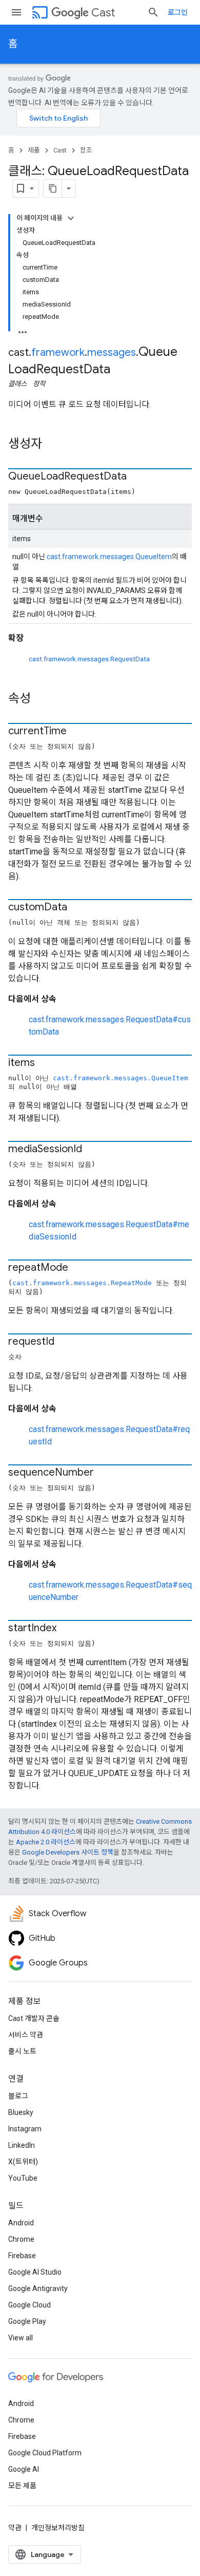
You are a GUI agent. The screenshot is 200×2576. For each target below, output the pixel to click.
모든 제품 (22, 2486)
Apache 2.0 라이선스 (46, 1842)
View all (21, 2338)
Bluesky (21, 2112)
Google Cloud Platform (45, 2453)
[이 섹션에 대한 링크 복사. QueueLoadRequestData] (137, 477)
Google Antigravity (38, 2288)
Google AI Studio (35, 2272)
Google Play (27, 2321)
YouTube (23, 2178)
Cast (103, 13)
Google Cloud (29, 2305)
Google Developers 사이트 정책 (68, 1852)
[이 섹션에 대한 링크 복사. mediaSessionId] (92, 1150)
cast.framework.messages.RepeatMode (82, 1283)
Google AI (24, 2469)
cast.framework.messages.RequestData (89, 659)
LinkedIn (22, 2145)
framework (58, 352)
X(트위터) (23, 2162)
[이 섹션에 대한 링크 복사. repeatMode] (78, 1268)
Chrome (21, 2239)
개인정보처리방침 (58, 2528)
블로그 (18, 2096)
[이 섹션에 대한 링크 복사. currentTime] (77, 732)
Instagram (25, 2129)
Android (21, 2223)
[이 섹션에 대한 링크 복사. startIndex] (67, 1629)
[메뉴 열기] (16, 12)
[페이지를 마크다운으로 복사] (53, 188)
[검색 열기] (153, 12)
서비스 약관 (26, 2035)
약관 (15, 2528)
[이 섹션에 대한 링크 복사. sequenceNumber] (104, 1473)
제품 (34, 150)
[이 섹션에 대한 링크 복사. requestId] (65, 1342)
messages (112, 352)
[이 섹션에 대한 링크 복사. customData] (77, 908)
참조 (86, 150)
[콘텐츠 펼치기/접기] (71, 218)
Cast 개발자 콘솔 (34, 2018)
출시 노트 (22, 2051)
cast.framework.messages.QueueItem (109, 557)
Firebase (22, 2256)
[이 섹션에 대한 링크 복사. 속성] (41, 699)
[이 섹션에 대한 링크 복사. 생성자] (52, 445)
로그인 (178, 12)
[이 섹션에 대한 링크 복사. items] (45, 1063)
